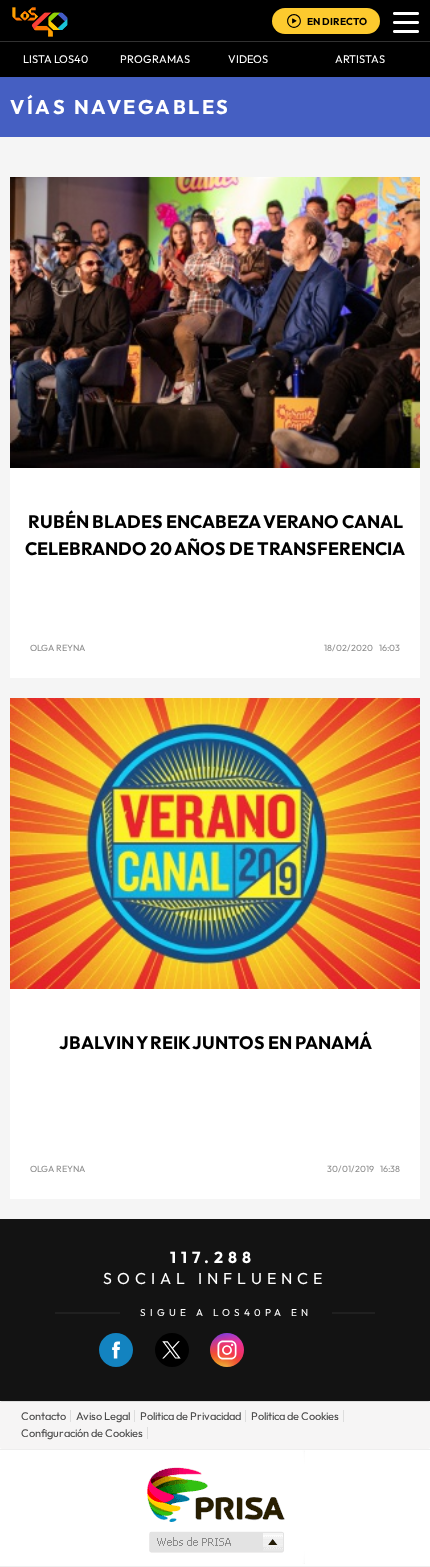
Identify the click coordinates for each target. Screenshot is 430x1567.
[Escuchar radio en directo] (294, 22)
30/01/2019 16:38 (363, 1168)
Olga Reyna (57, 647)
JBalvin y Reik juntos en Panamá (215, 1042)
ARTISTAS (360, 59)
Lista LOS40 (55, 59)
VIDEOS (248, 59)
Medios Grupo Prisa (215, 1542)
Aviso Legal (103, 1416)
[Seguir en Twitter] (172, 1362)
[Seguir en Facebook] (116, 1362)
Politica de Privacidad (190, 1416)
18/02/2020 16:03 (362, 647)
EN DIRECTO (337, 21)
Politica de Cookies (295, 1416)
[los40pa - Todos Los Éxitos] (40, 21)
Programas (155, 59)
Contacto (43, 1416)
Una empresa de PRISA (215, 1493)
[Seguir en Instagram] (227, 1362)
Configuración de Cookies (82, 1433)
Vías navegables (120, 106)
